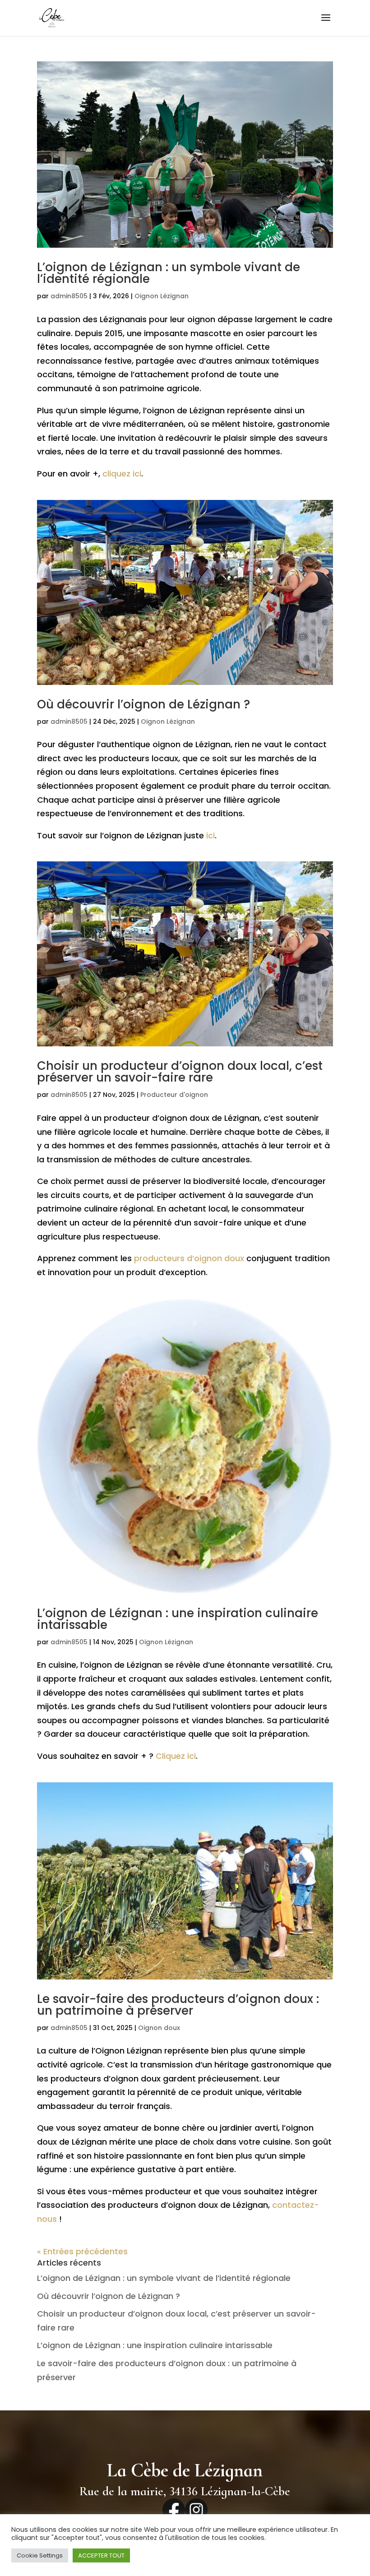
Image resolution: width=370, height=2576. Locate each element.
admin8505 (69, 296)
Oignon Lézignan (162, 296)
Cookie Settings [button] (40, 2555)
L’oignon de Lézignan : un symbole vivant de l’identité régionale (169, 273)
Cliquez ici (176, 1756)
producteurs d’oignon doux (189, 1258)
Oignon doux (159, 2028)
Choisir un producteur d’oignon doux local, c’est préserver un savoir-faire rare (180, 1072)
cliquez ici (122, 474)
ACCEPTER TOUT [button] (101, 2555)
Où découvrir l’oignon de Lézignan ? (143, 704)
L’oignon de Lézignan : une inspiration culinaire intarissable (178, 1619)
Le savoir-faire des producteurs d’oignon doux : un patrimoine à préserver (178, 2005)
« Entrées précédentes (82, 2251)
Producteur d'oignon (174, 1095)
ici (210, 835)
